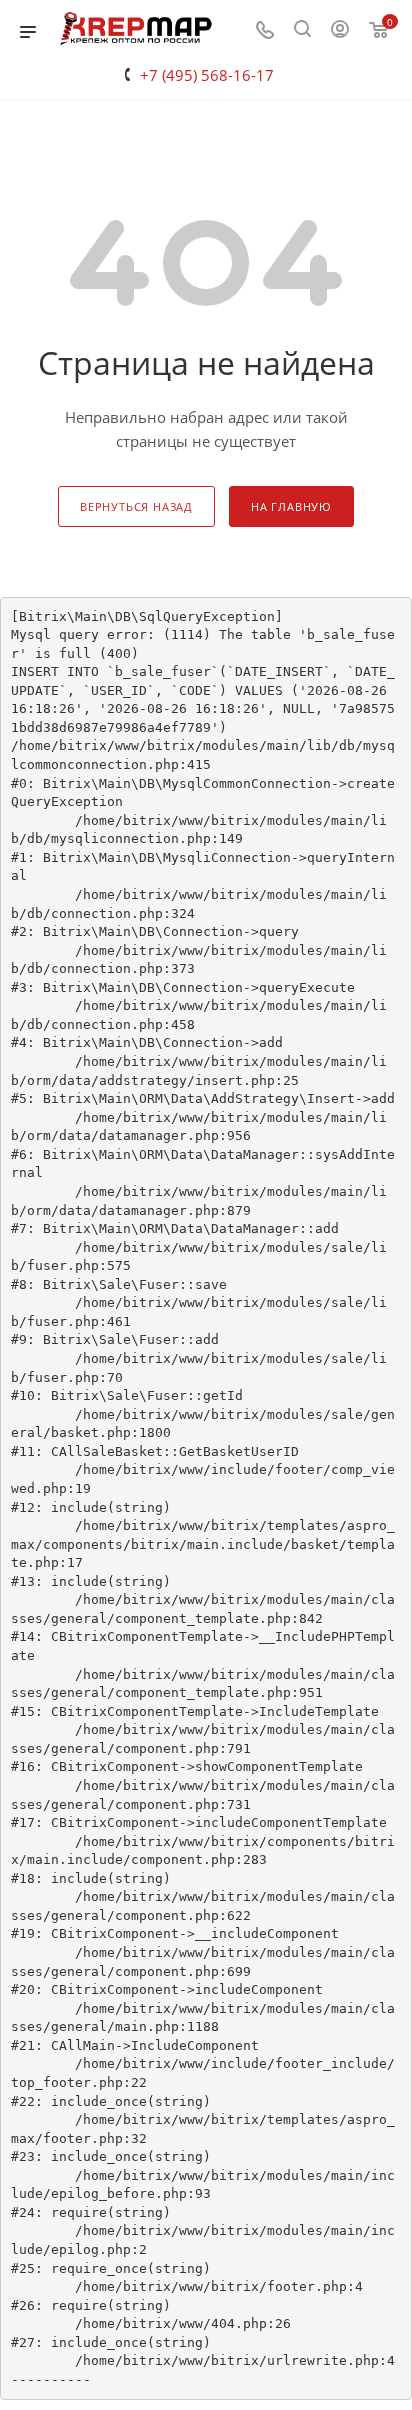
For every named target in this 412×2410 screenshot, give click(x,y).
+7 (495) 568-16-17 (207, 75)
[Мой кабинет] (340, 31)
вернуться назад (136, 506)
